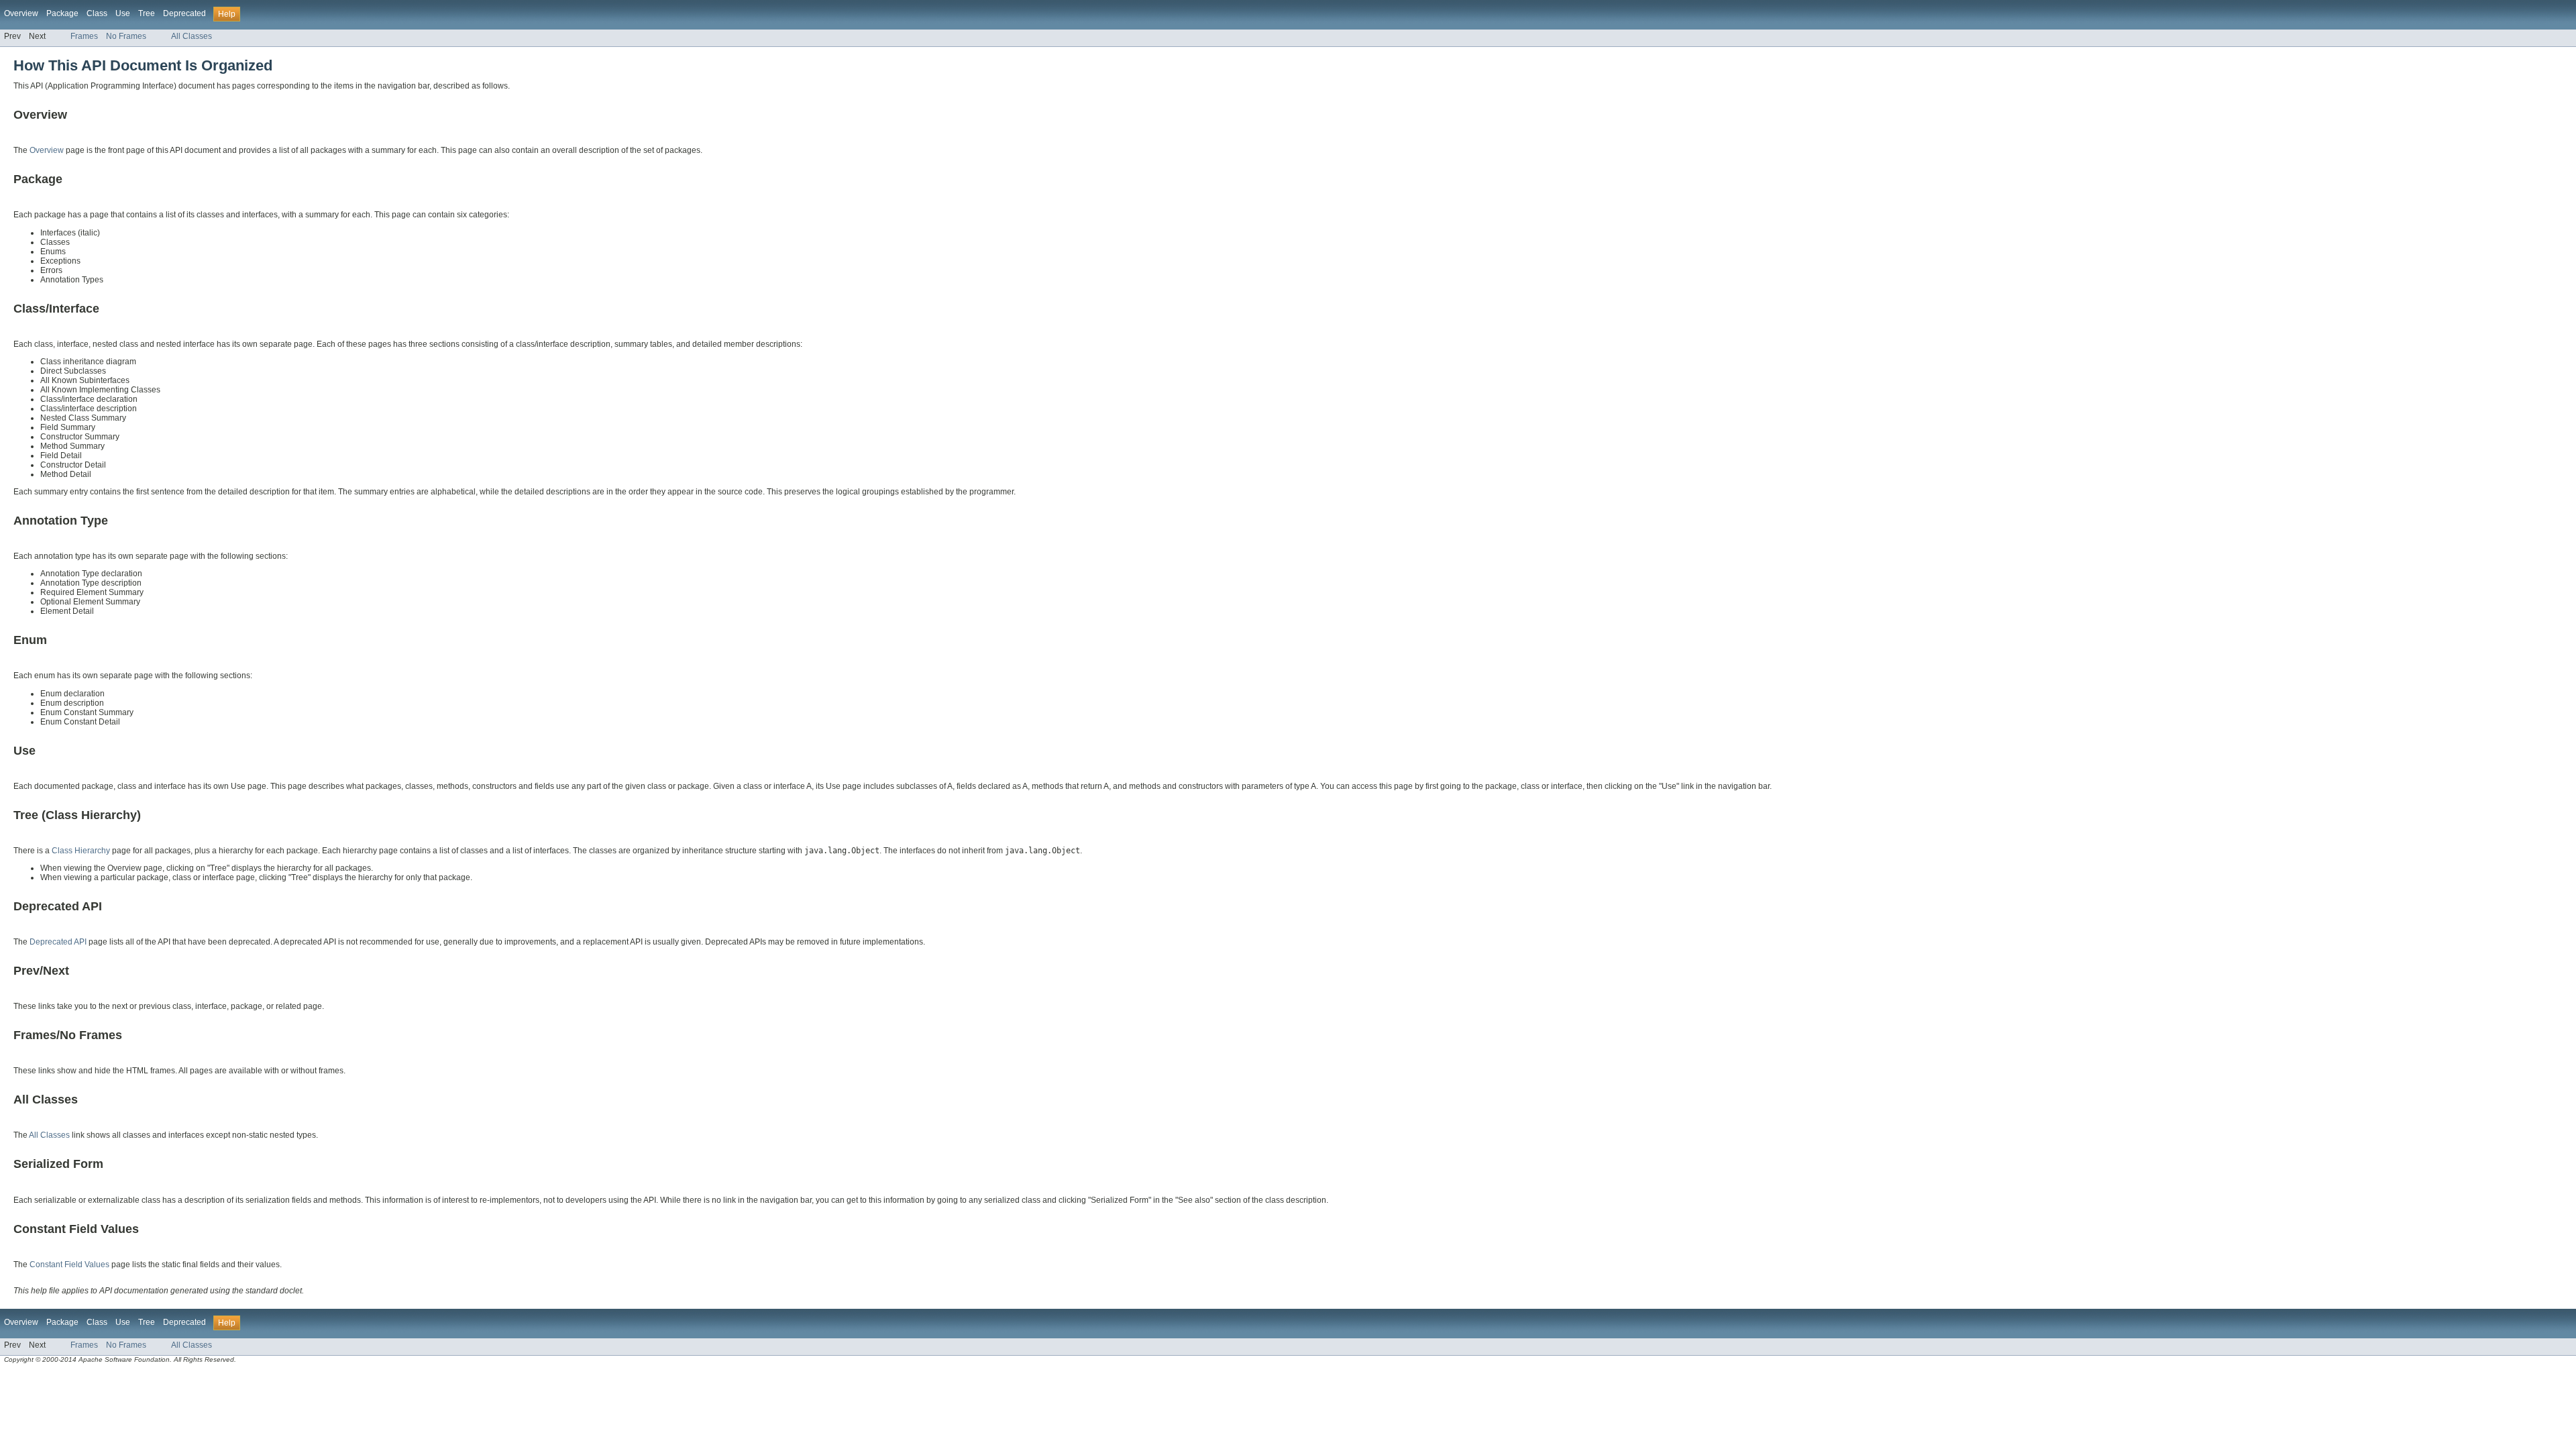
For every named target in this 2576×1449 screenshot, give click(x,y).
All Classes (192, 36)
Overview (21, 13)
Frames (84, 36)
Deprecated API (58, 942)
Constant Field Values (69, 1265)
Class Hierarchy (81, 851)
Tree (147, 13)
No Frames (126, 36)
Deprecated (184, 13)
